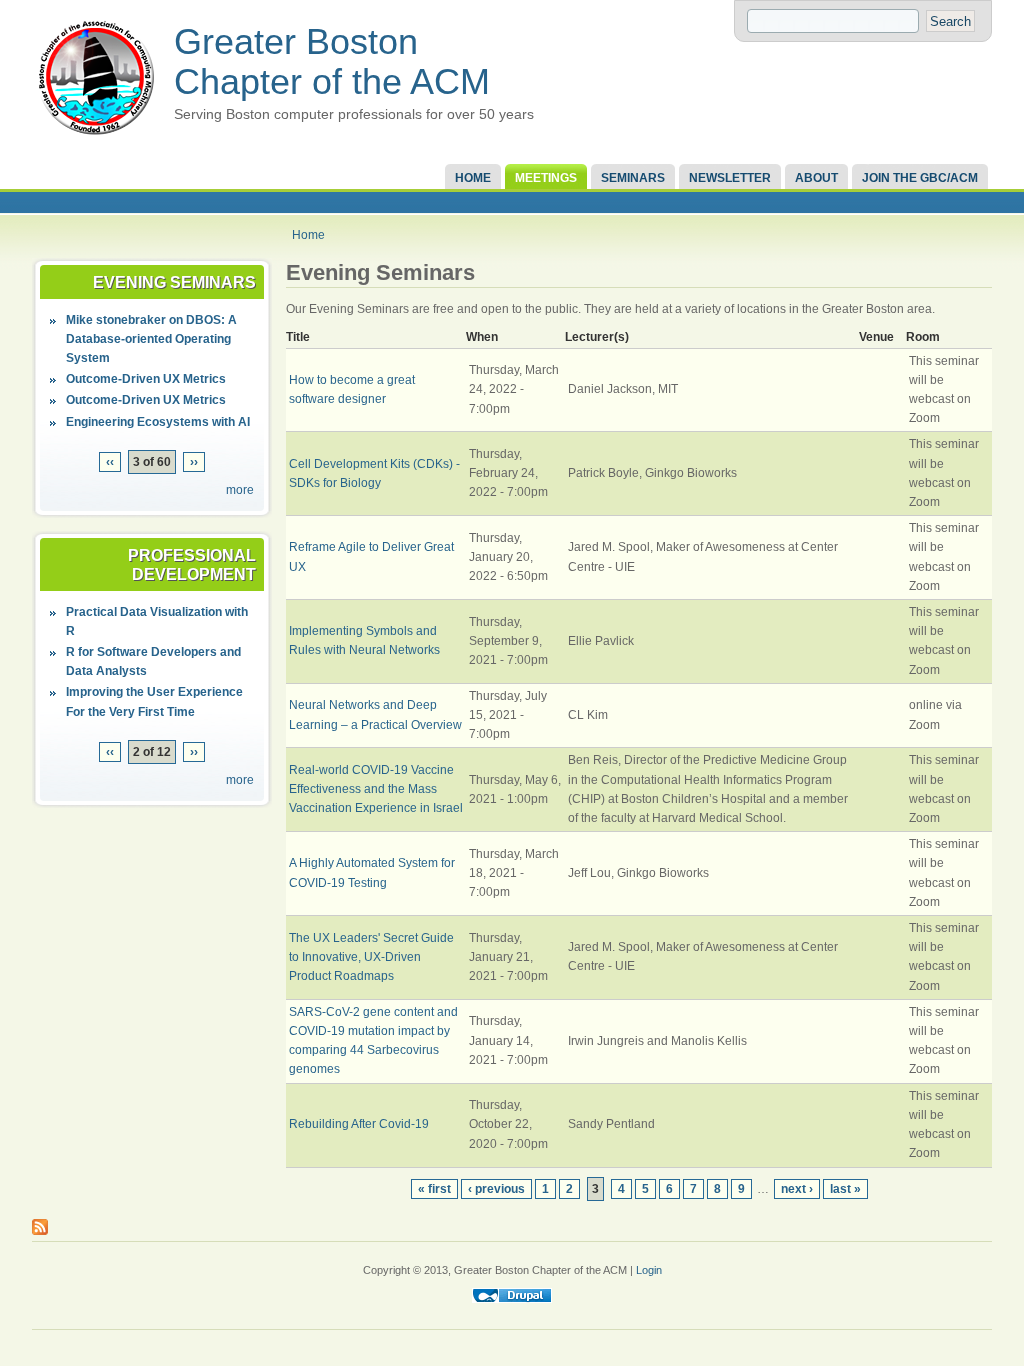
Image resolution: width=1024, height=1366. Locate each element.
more (240, 490)
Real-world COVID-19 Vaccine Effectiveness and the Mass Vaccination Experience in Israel (376, 789)
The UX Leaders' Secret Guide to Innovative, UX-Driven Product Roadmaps (371, 957)
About (816, 178)
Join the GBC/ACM (920, 178)
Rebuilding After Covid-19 (359, 1124)
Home (473, 178)
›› (194, 462)
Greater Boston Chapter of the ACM (332, 61)
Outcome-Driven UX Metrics (146, 379)
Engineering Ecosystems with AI (158, 422)
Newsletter (730, 178)
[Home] (96, 136)
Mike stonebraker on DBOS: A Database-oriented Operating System (151, 339)
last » (845, 1189)
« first (434, 1189)
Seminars (633, 178)
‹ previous (496, 1189)
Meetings (546, 178)
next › (797, 1189)
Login (649, 1270)
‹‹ (110, 462)
